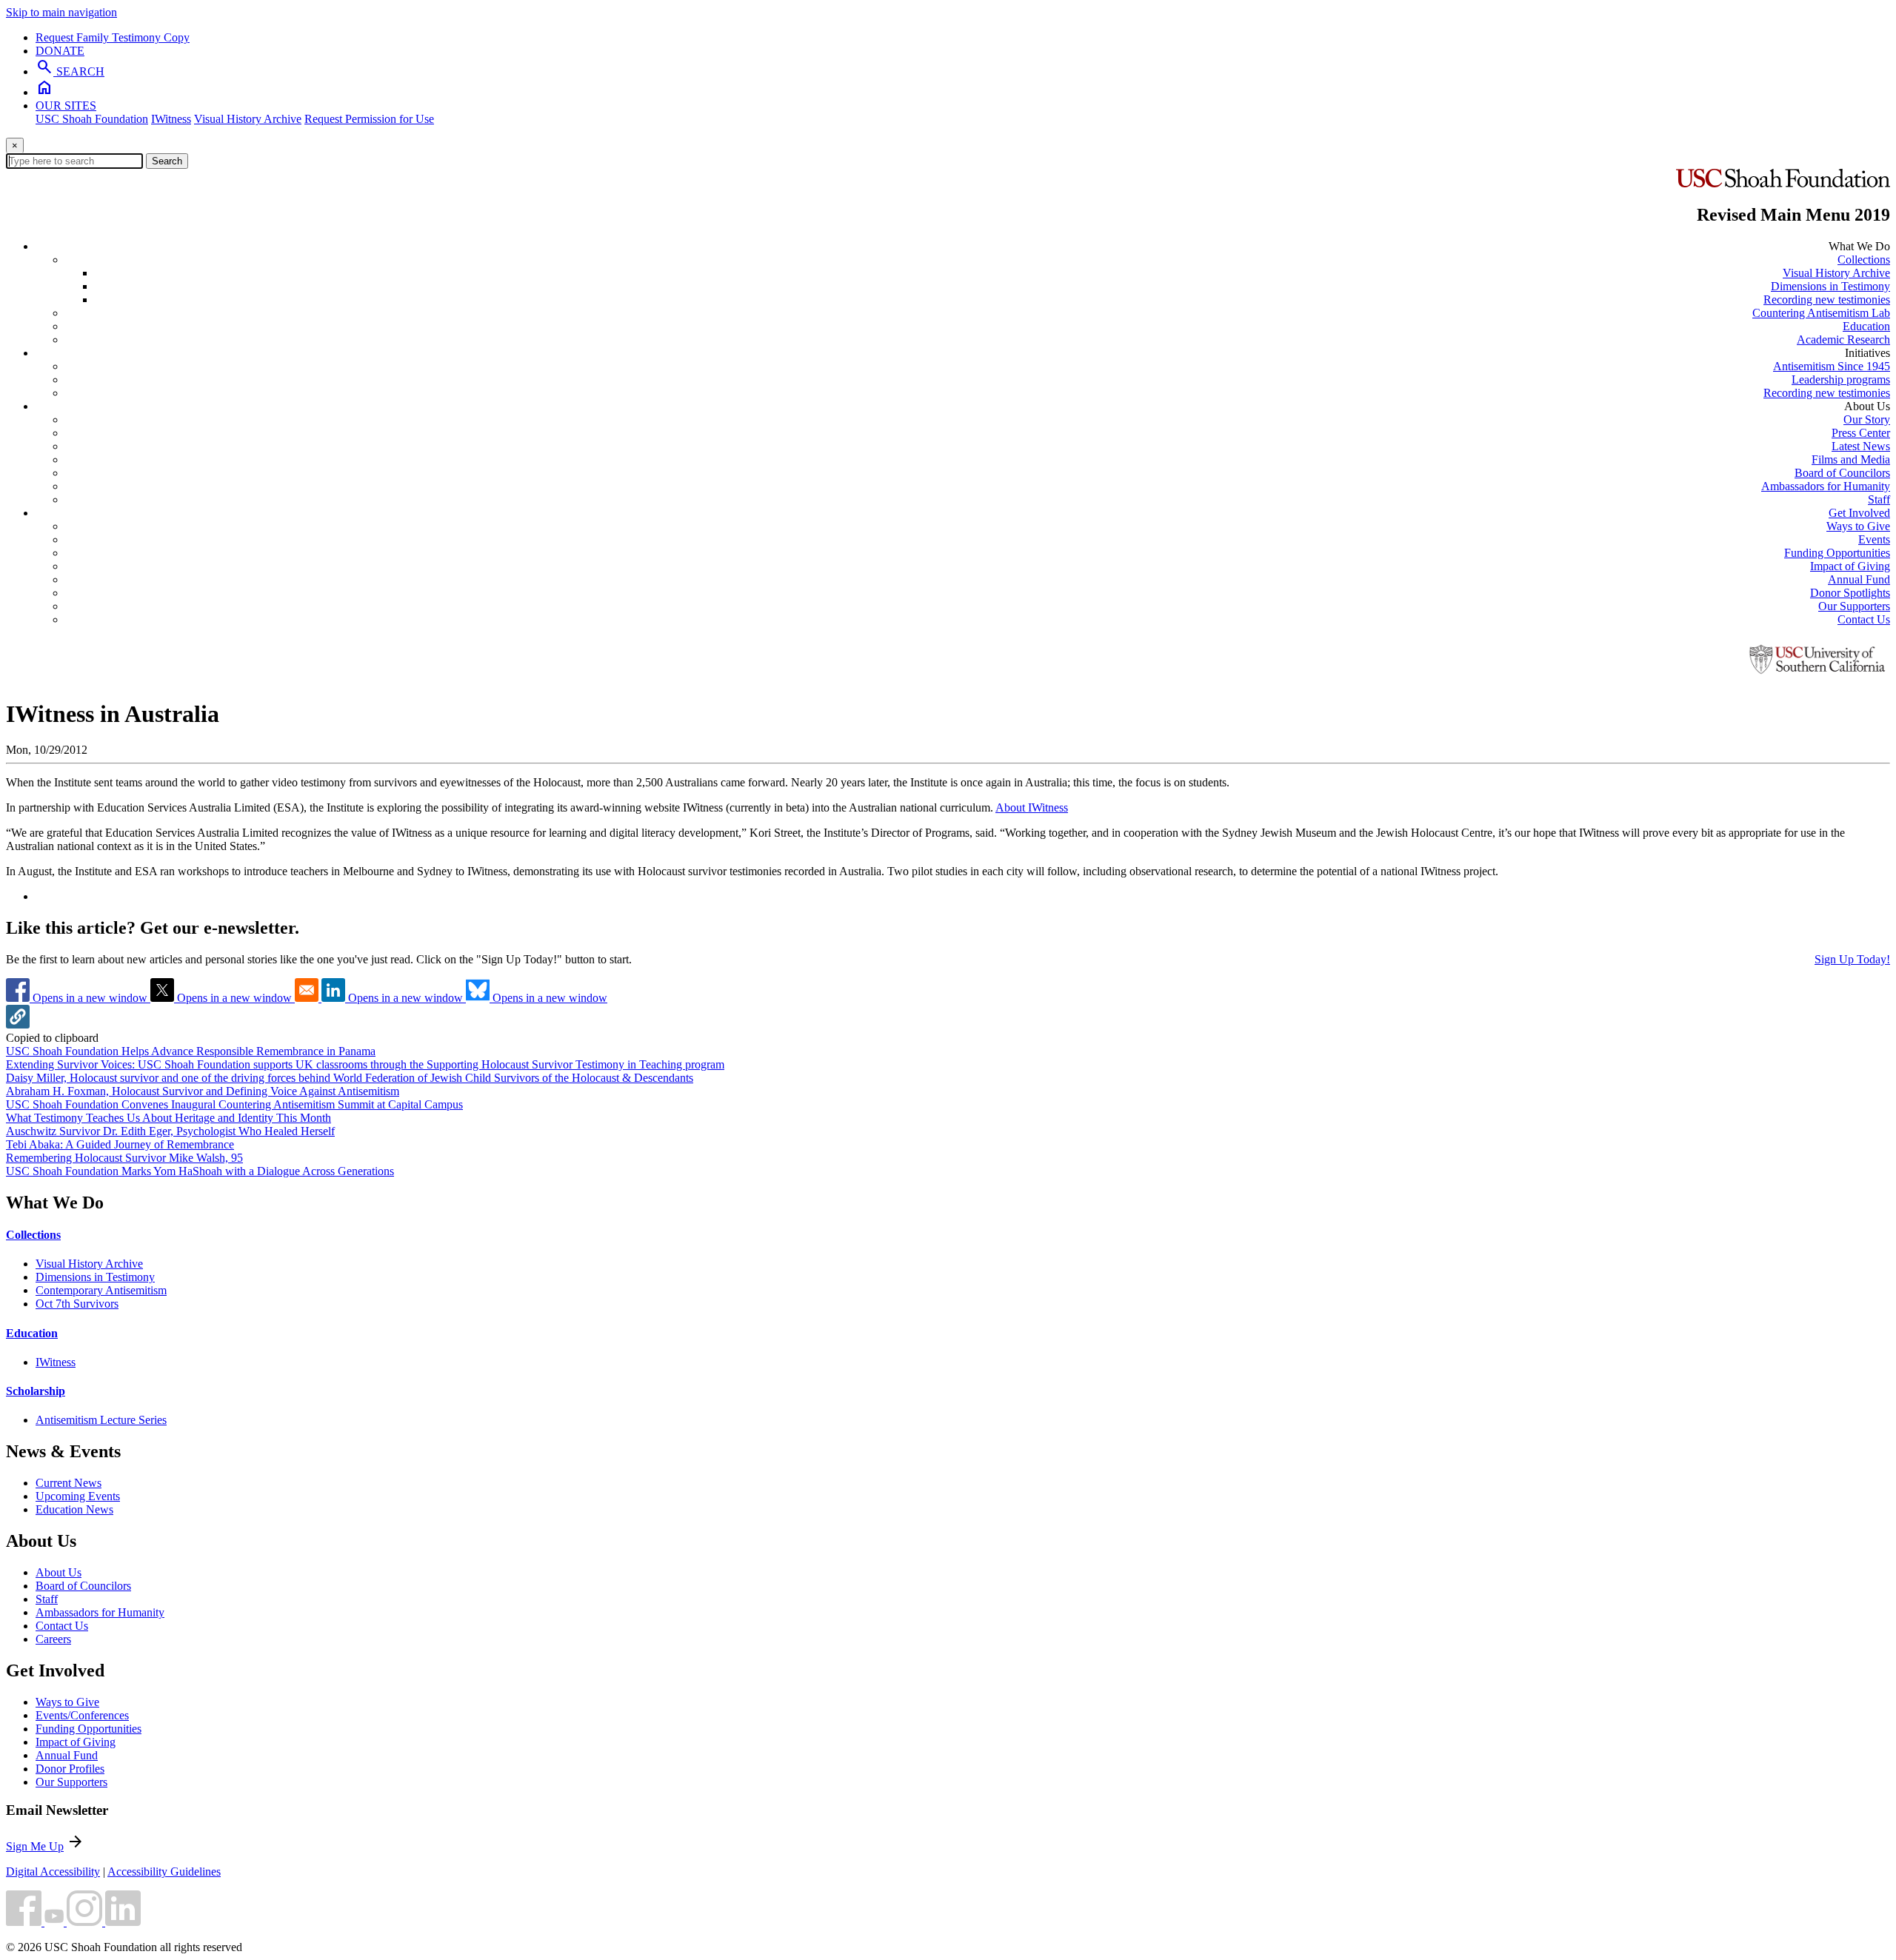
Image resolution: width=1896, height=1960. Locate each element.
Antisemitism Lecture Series (101, 1420)
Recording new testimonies (1827, 300)
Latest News (1861, 446)
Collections (1864, 260)
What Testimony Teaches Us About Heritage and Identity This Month (168, 1118)
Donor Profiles (70, 1769)
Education (1866, 326)
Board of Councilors (1842, 473)
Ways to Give (1858, 526)
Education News (74, 1509)
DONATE (60, 51)
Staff (1879, 499)
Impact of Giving (1850, 566)
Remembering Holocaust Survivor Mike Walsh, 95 (124, 1158)
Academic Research (1843, 340)
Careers (53, 1639)
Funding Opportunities (1837, 553)
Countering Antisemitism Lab (1821, 313)
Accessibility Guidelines (164, 1872)
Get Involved (1859, 513)
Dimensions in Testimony (1830, 286)
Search (167, 161)
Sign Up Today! (1852, 959)
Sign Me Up (35, 1846)
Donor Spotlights (1850, 593)
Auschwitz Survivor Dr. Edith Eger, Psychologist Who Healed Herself (170, 1131)
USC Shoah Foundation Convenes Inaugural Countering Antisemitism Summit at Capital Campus (234, 1104)
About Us (59, 1572)
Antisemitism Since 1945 (1832, 366)
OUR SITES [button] (66, 106)
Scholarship (36, 1391)
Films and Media (1851, 459)
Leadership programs (1841, 379)
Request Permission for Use (369, 119)
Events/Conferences (82, 1715)
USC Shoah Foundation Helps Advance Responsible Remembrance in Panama (191, 1051)
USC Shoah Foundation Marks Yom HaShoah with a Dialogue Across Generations (200, 1171)
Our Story (1867, 419)
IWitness (171, 119)
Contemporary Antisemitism (101, 1290)
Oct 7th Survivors (77, 1304)
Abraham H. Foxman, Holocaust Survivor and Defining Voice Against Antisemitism (203, 1091)
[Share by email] (308, 998)
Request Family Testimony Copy (113, 37)
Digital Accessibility (53, 1872)
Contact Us (1864, 619)
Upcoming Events (78, 1496)
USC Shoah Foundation (92, 119)
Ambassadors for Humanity (1826, 486)
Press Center (1861, 433)
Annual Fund (1859, 579)
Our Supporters (1854, 606)
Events (1874, 539)
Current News (69, 1483)
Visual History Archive (248, 119)
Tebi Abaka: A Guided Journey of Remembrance (120, 1144)
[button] (18, 1024)
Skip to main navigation (61, 12)
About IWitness (1032, 807)
